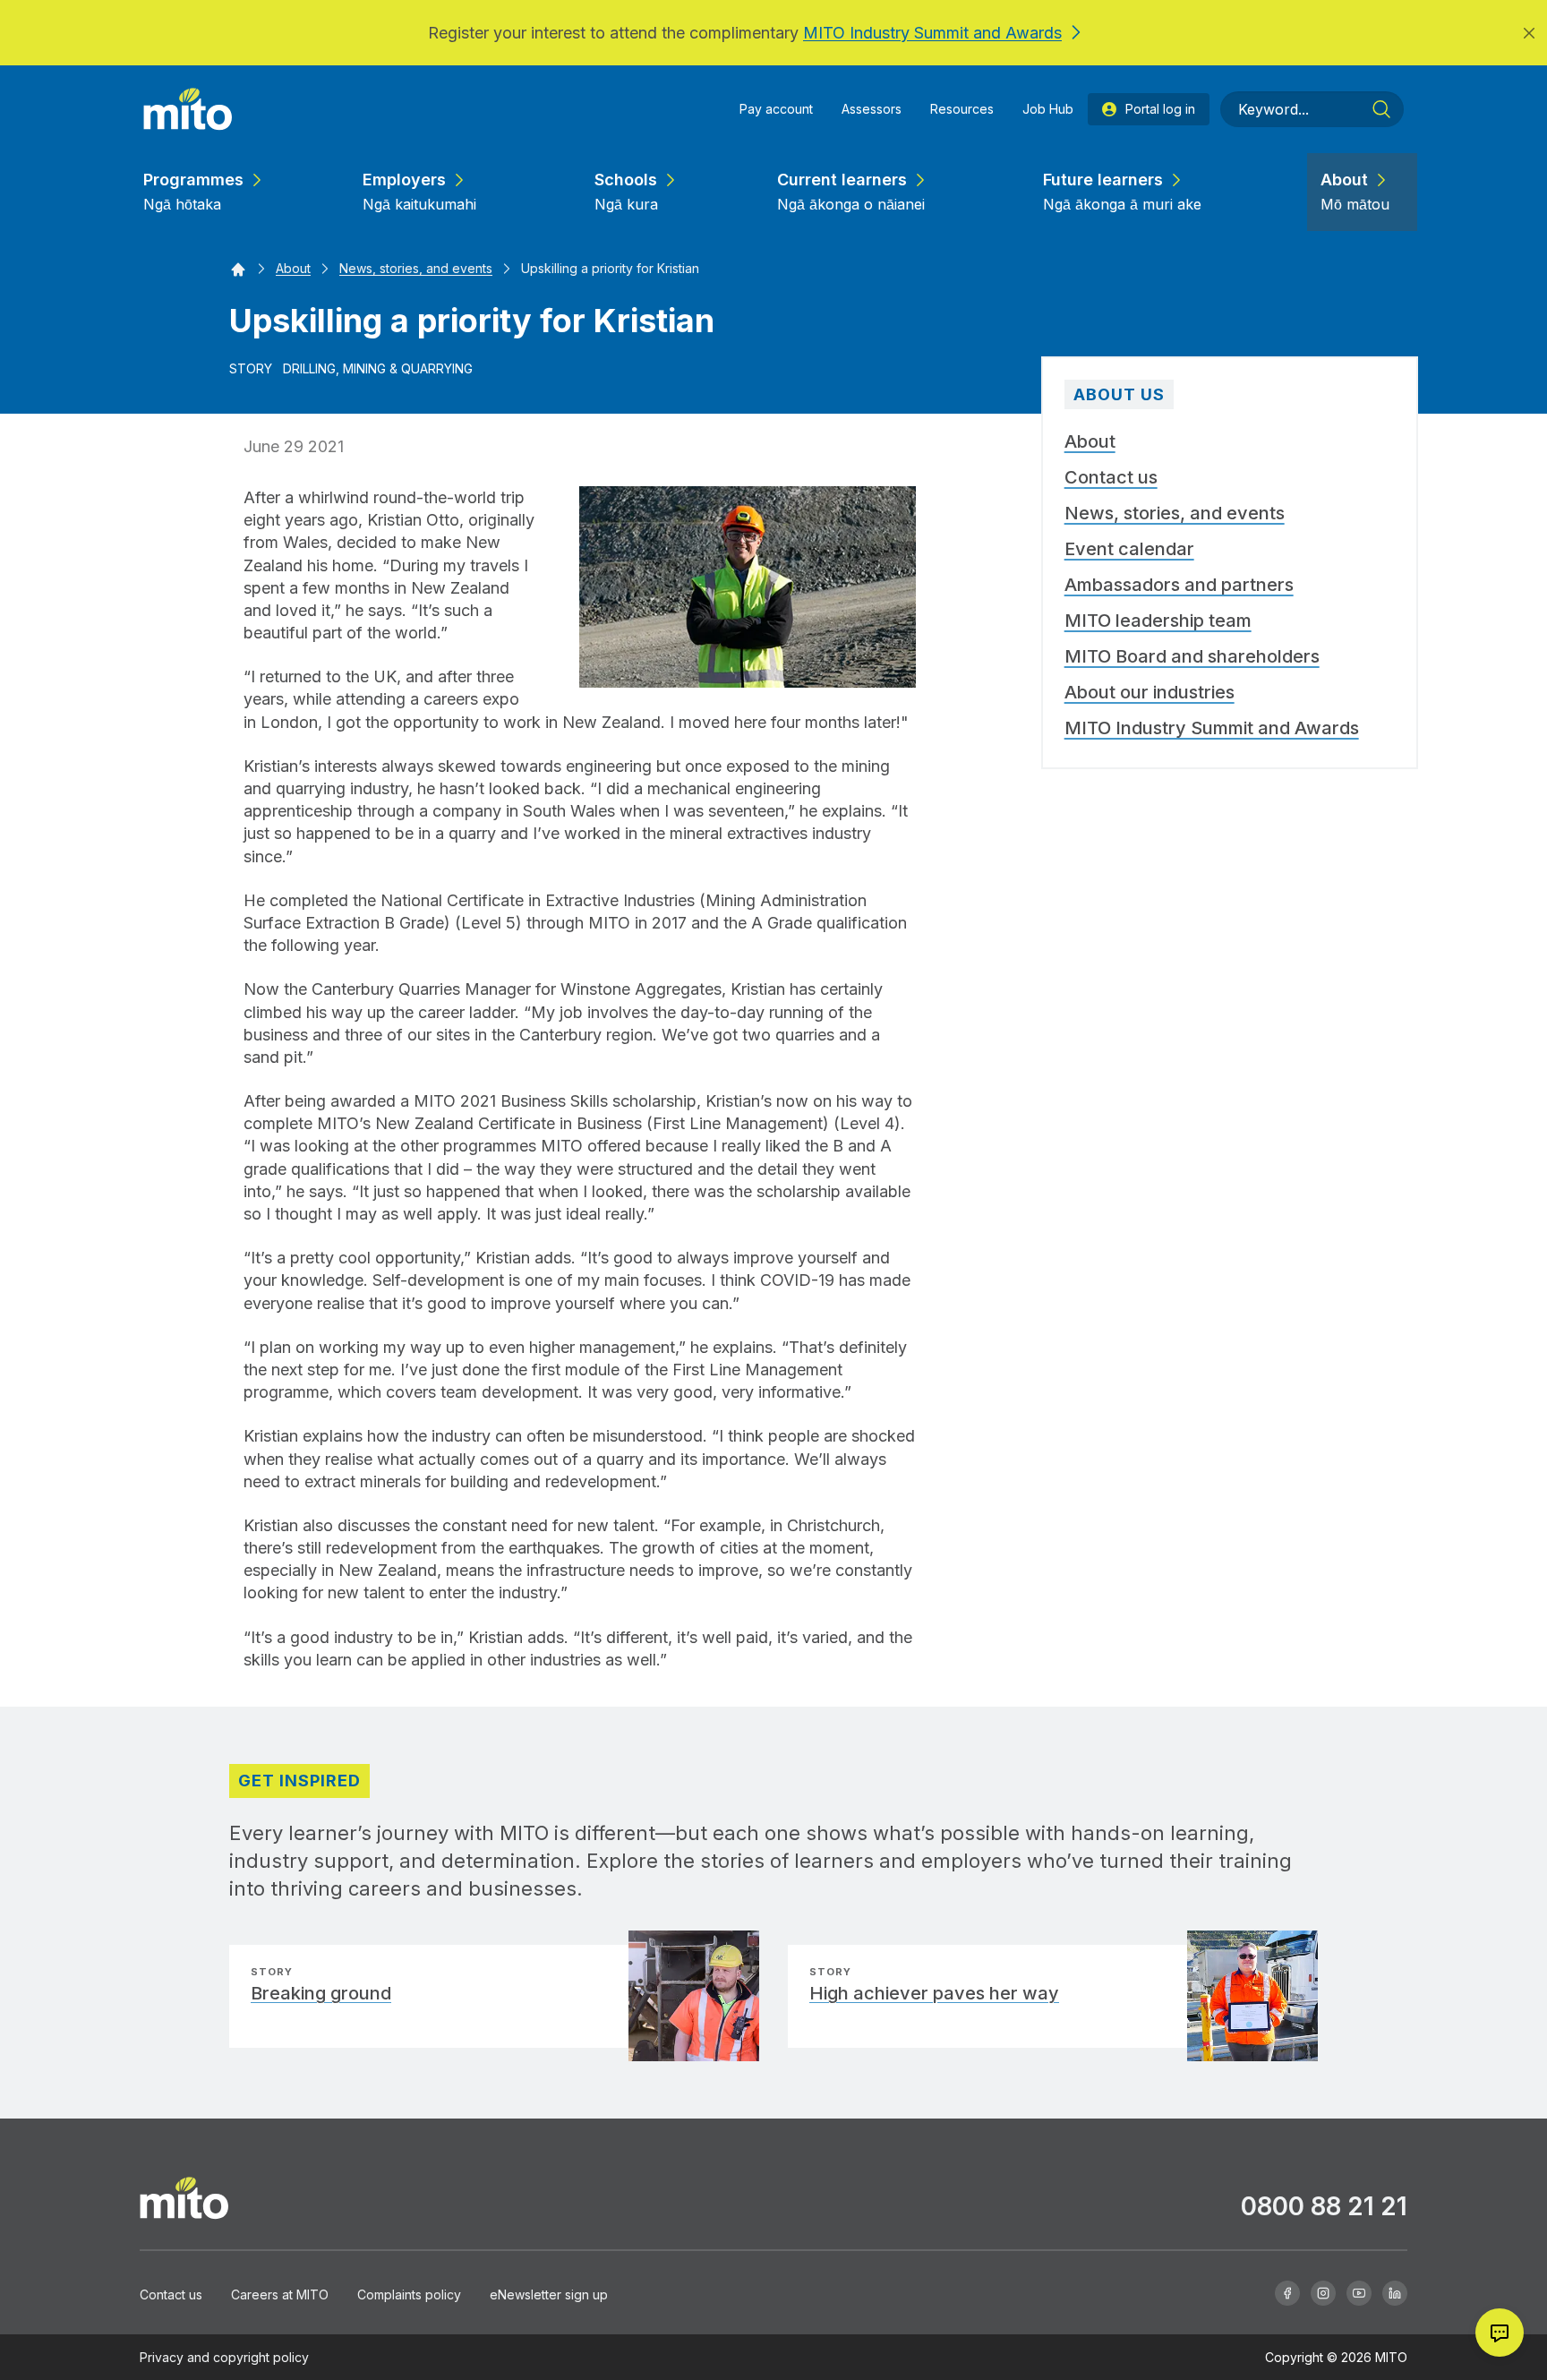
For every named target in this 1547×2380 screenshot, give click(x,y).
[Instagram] (1323, 2292)
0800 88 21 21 (1324, 2206)
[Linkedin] (1395, 2292)
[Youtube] (1359, 2292)
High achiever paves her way (934, 1993)
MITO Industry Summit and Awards (932, 33)
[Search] (1381, 109)
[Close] (1529, 33)
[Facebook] (1287, 2292)
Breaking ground (321, 1993)
